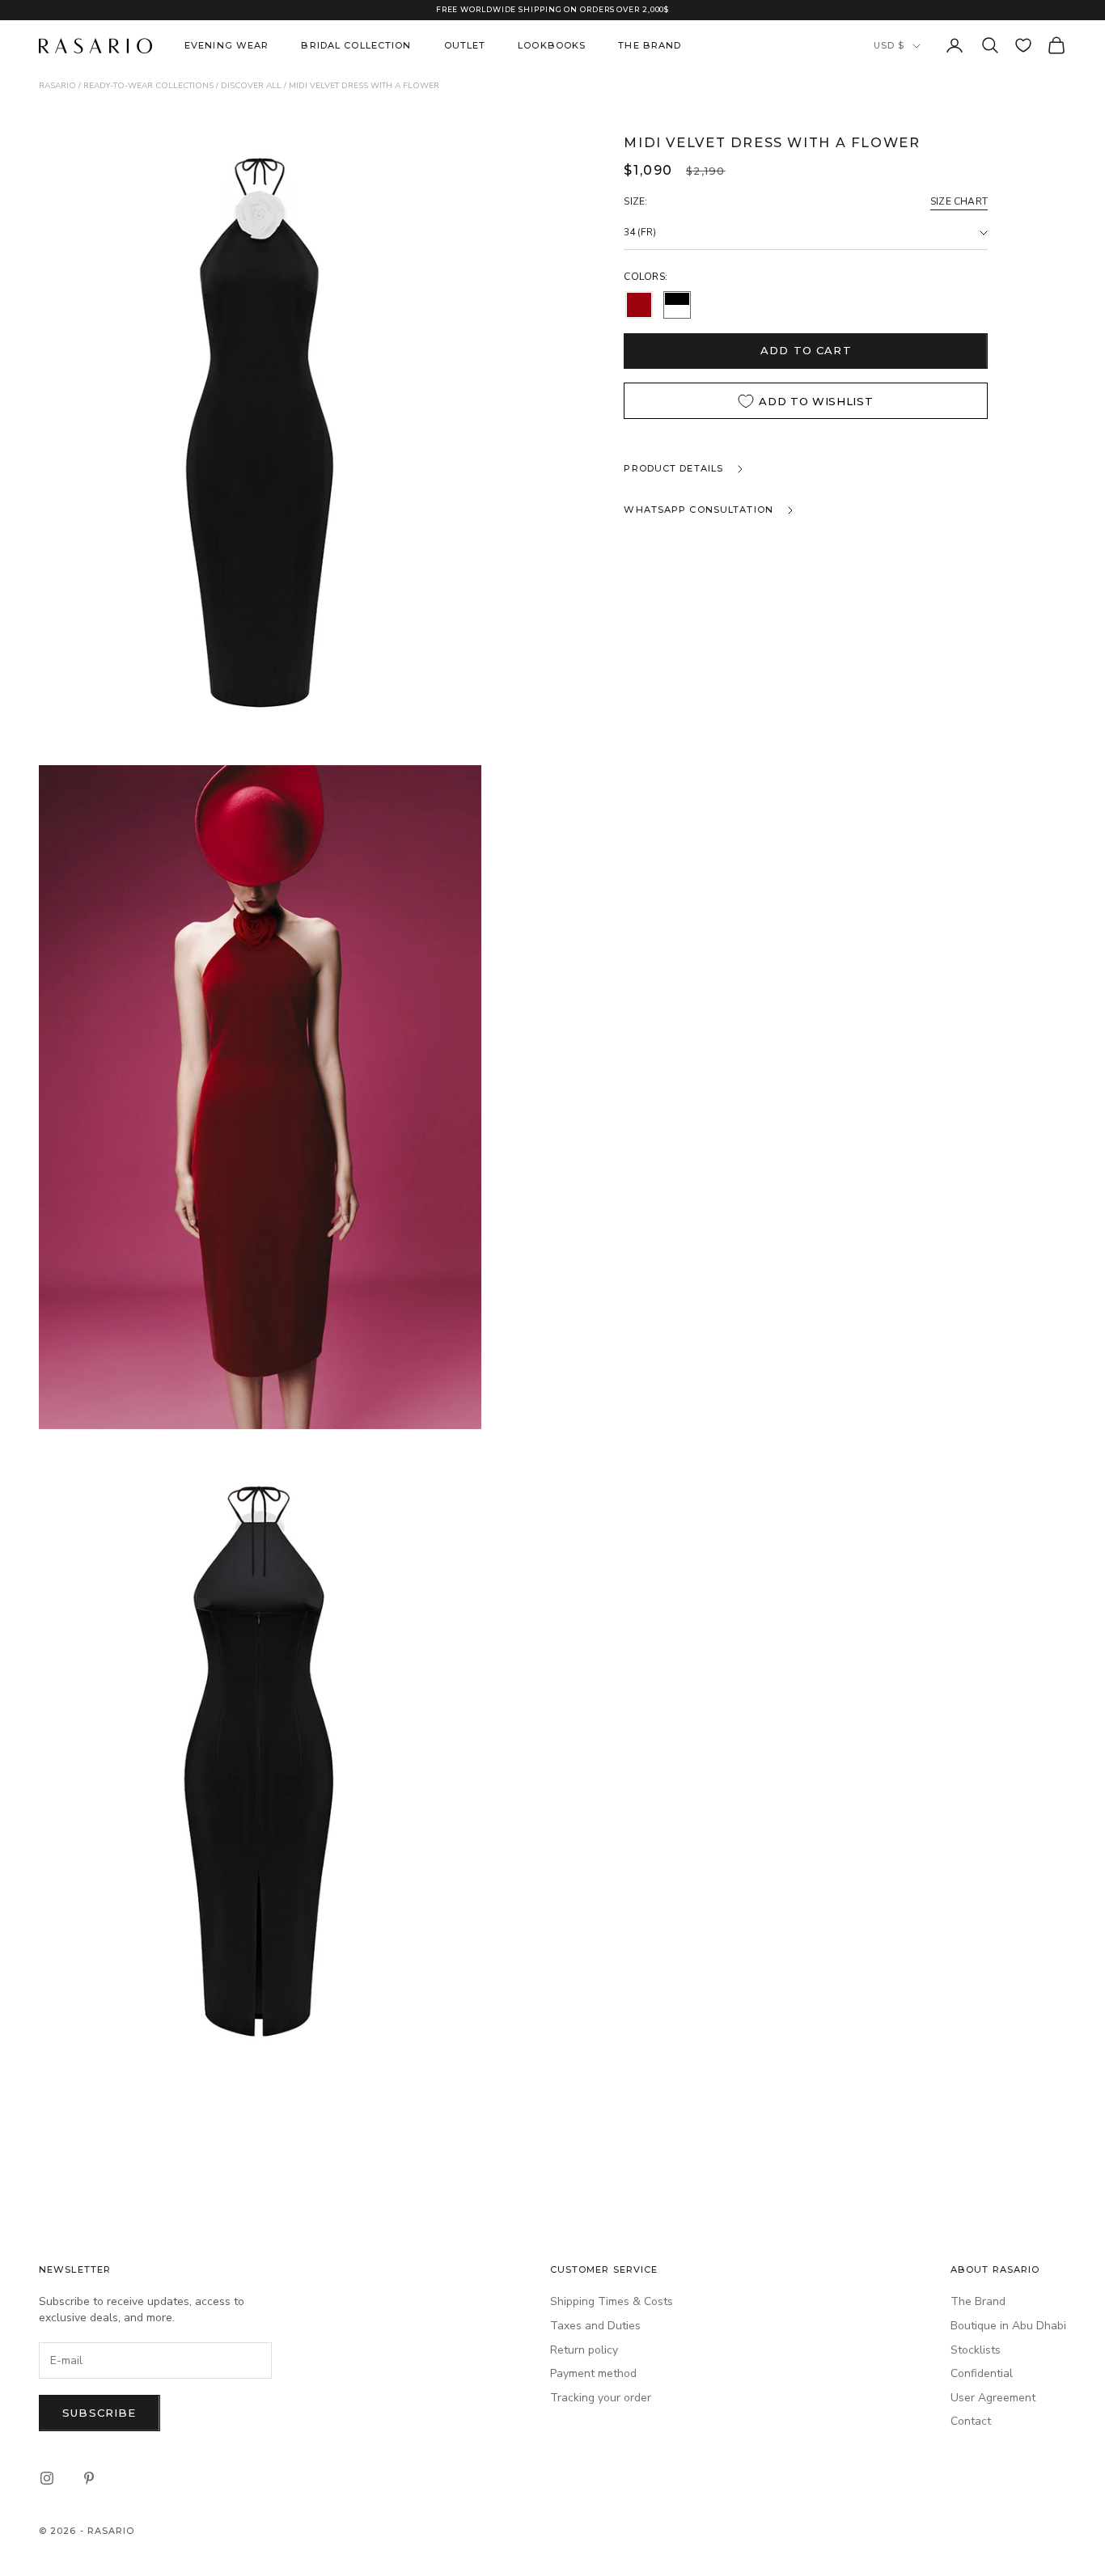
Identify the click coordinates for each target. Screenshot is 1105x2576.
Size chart (959, 201)
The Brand (650, 45)
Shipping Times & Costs (612, 2301)
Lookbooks (552, 45)
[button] (639, 305)
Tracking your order (601, 2398)
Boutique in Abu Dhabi (1008, 2326)
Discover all (251, 86)
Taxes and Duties (595, 2326)
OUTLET (465, 45)
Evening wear (227, 45)
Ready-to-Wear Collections (148, 86)
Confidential (982, 2373)
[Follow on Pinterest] (89, 2478)
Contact (971, 2421)
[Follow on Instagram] (47, 2478)
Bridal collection (356, 45)
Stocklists (976, 2350)
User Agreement (993, 2398)
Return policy (584, 2350)
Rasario (57, 86)
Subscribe (99, 2413)
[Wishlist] (1023, 45)
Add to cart (806, 350)
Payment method (593, 2373)
